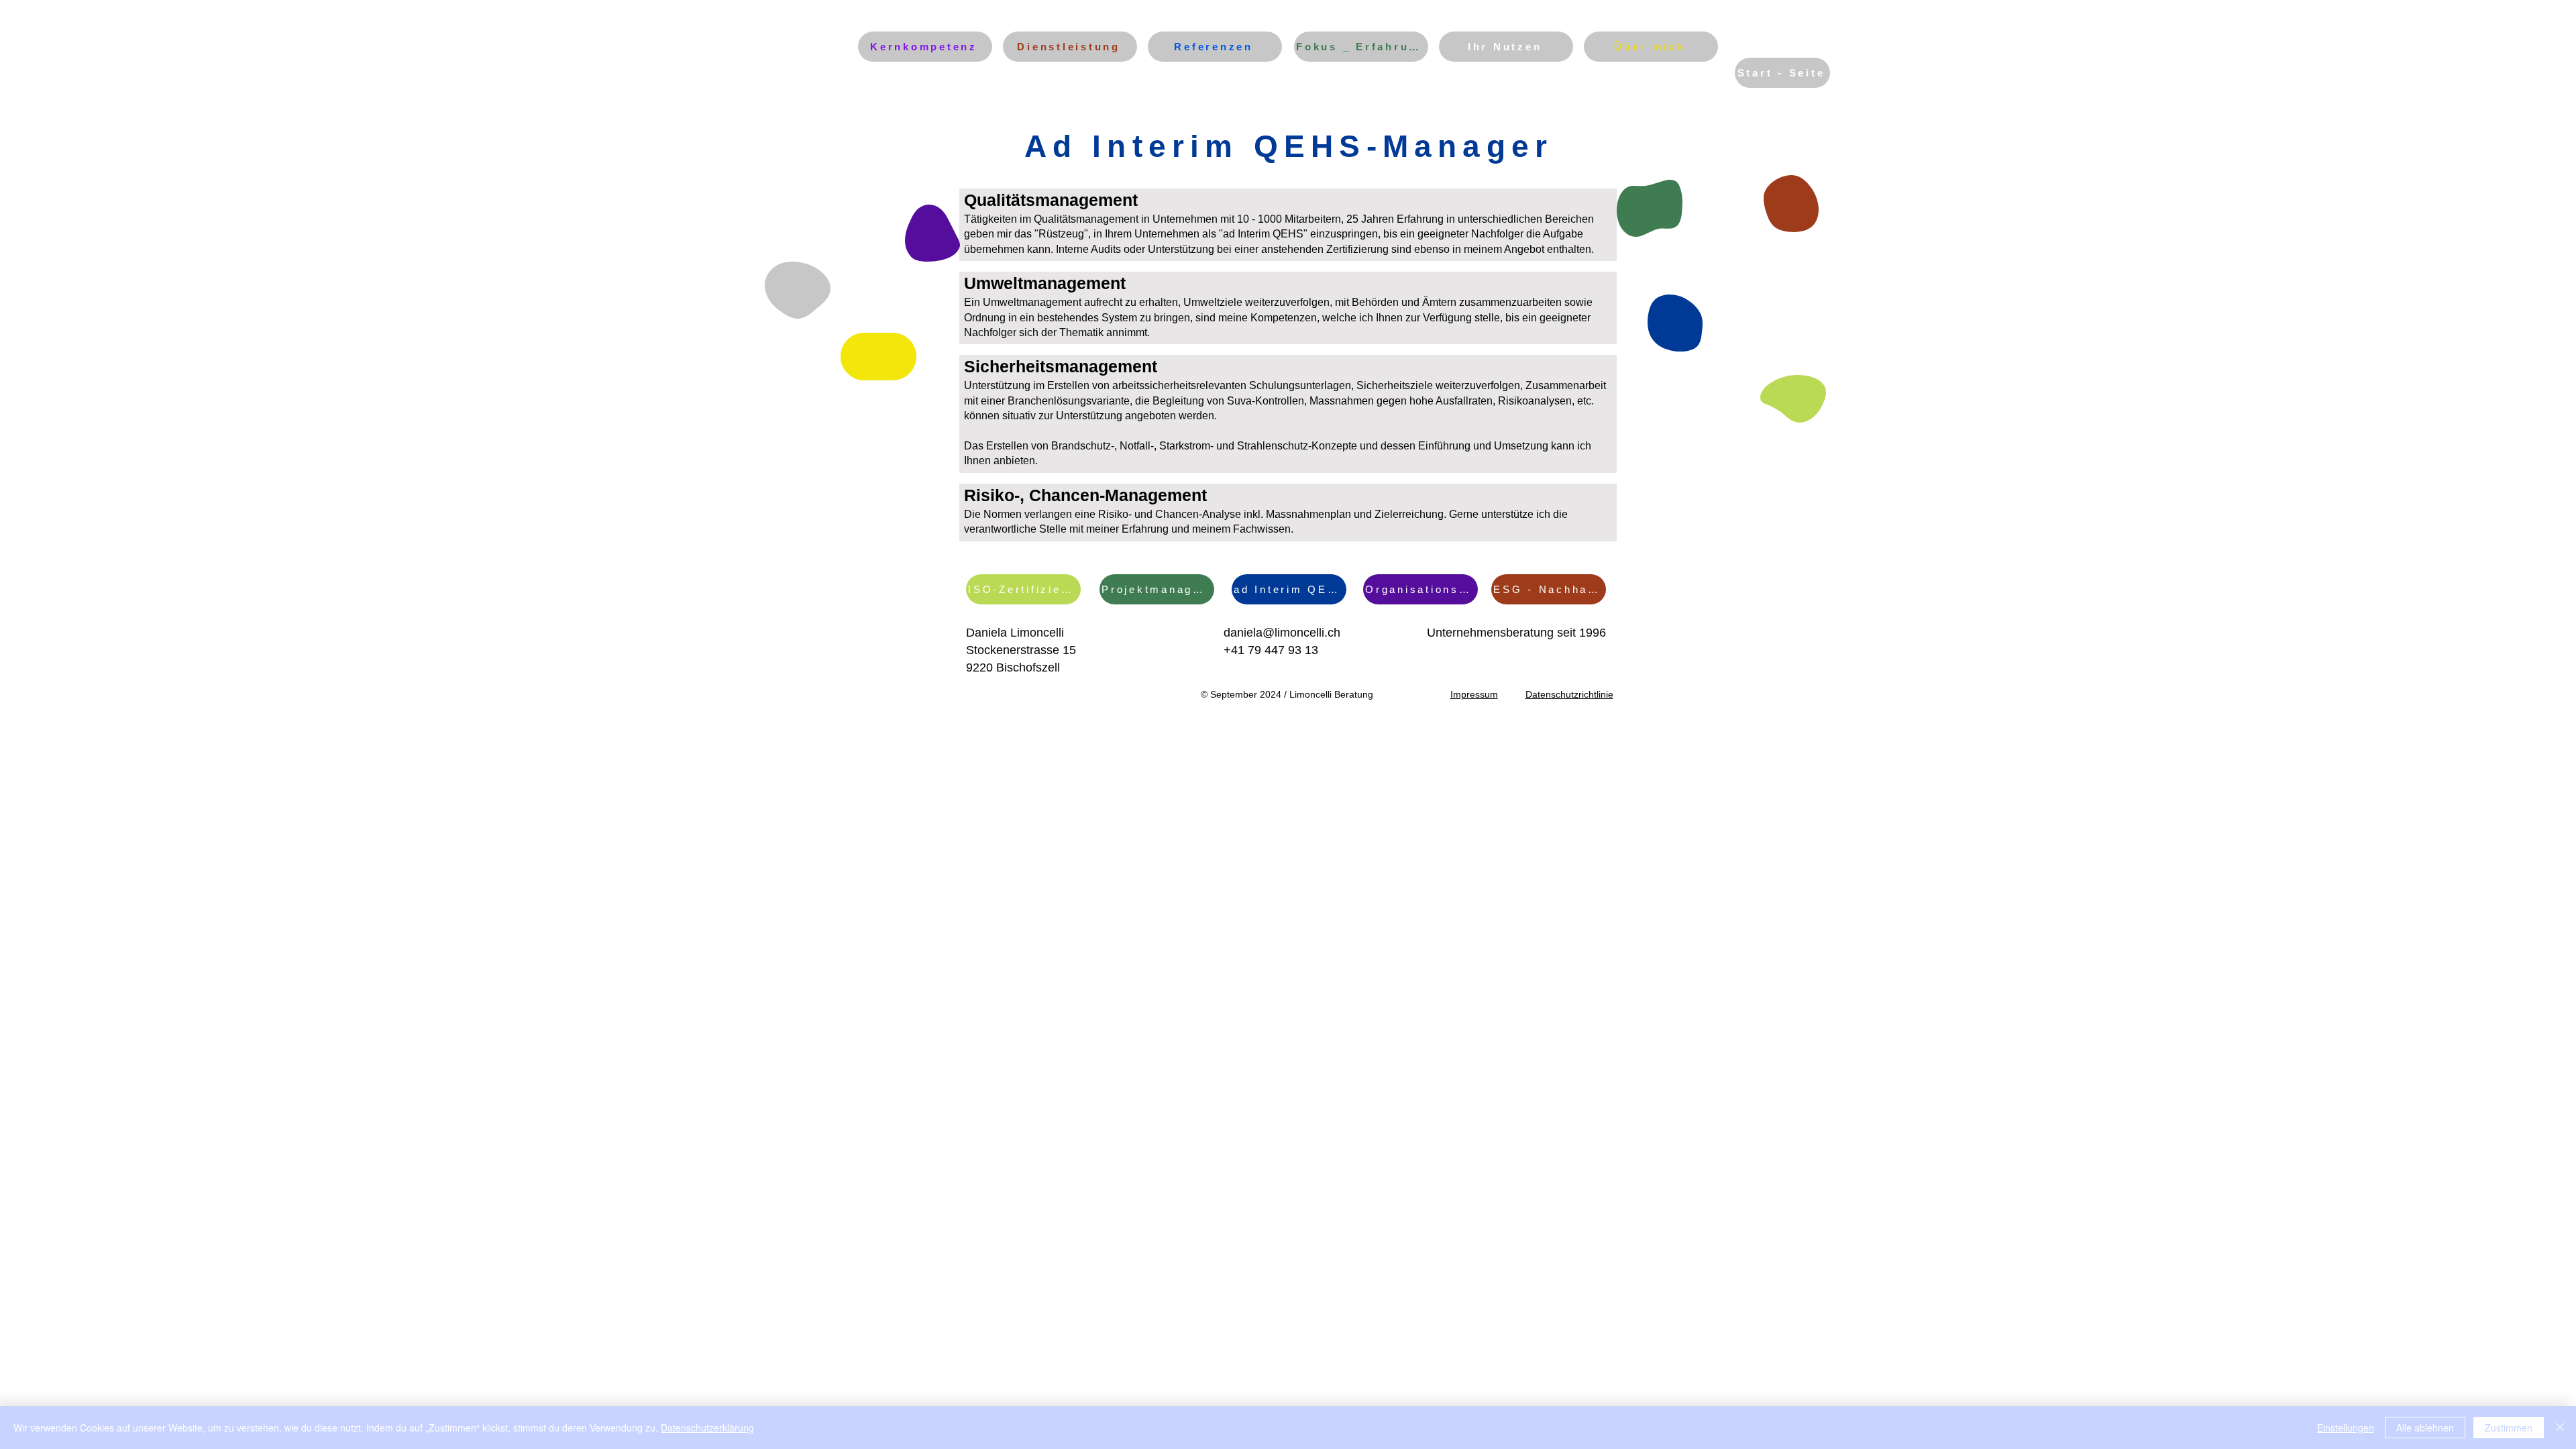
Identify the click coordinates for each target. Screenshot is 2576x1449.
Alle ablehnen (2425, 1428)
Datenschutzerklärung (707, 1428)
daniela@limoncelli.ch (1282, 633)
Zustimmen (2509, 1428)
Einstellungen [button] (2346, 1428)
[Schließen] (2560, 1428)
